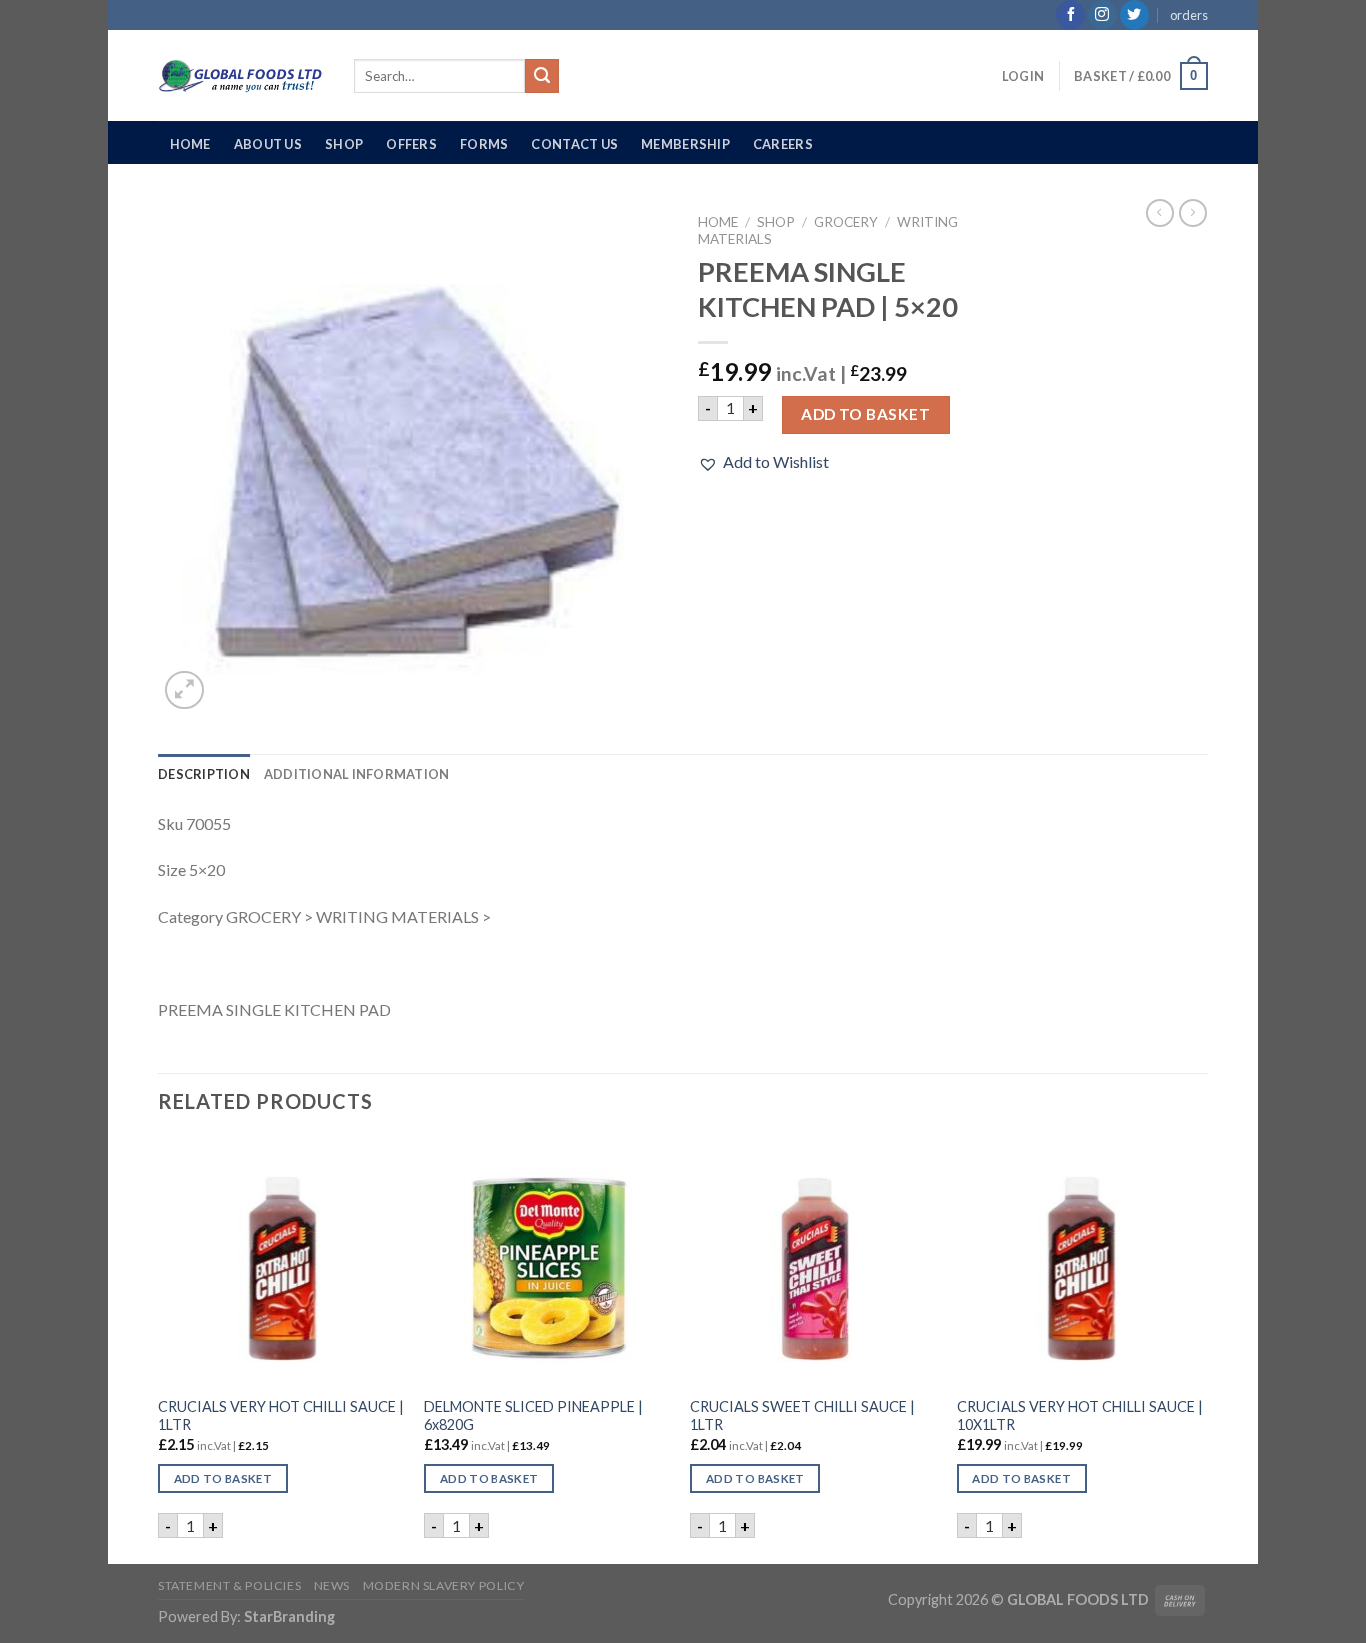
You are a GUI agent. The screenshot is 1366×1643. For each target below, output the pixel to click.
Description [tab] (204, 774)
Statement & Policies (229, 1585)
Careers (783, 144)
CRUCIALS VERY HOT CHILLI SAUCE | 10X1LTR (1080, 1416)
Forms (484, 144)
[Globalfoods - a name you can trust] (241, 76)
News (332, 1585)
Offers (411, 144)
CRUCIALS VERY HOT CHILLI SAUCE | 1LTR (281, 1416)
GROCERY (846, 222)
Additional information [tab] (357, 774)
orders (1189, 15)
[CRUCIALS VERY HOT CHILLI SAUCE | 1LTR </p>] (281, 1261)
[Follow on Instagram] (1102, 15)
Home (190, 144)
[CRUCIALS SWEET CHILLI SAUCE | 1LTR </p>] (813, 1261)
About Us (268, 144)
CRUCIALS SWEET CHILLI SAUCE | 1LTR (802, 1416)
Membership (685, 144)
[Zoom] (184, 690)
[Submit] (542, 76)
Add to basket (865, 414)
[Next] (1202, 1349)
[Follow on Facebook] (1070, 15)
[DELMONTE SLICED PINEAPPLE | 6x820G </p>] (547, 1261)
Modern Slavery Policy (444, 1585)
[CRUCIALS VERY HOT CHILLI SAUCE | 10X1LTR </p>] (1080, 1261)
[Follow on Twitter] (1134, 15)
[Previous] (159, 1349)
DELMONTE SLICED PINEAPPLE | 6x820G (533, 1416)
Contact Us (574, 144)
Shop (344, 144)
